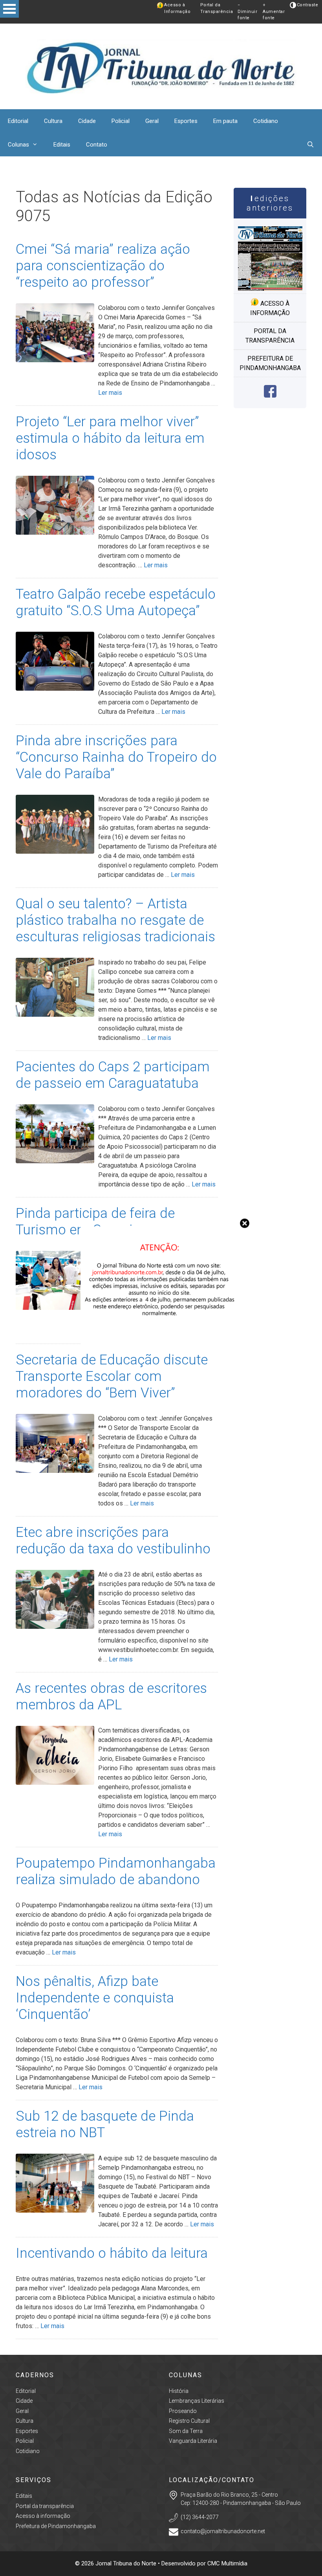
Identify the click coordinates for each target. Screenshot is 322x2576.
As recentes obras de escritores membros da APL (111, 1697)
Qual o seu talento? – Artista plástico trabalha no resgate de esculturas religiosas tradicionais (115, 920)
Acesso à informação (270, 308)
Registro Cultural (189, 2421)
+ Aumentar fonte (274, 11)
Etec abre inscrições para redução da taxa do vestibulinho (113, 1541)
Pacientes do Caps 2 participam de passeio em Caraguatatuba (113, 1075)
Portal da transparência (270, 336)
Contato (97, 145)
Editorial (18, 121)
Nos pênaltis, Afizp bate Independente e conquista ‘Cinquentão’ (95, 1998)
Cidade (87, 121)
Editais (62, 145)
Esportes (186, 121)
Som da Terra (186, 2431)
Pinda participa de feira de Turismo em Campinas (95, 1222)
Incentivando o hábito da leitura (112, 2253)
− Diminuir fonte (247, 11)
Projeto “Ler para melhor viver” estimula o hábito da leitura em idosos (110, 438)
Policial (121, 121)
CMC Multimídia (227, 2563)
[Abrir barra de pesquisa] (310, 145)
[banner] (161, 1345)
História (179, 2391)
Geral (152, 121)
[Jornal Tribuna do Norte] (161, 66)
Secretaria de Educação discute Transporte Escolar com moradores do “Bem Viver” (112, 1376)
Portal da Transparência (217, 8)
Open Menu (9, 9)
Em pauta (225, 121)
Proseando (183, 2411)
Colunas (18, 145)
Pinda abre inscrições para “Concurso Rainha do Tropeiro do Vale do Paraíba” (116, 757)
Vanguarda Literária (193, 2441)
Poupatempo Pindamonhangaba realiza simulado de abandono (116, 1871)
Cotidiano (266, 121)
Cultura (53, 121)
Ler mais (110, 393)
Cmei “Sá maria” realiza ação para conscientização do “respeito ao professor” (103, 266)
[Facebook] (270, 395)
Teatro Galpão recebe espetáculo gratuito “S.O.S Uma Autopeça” (116, 602)
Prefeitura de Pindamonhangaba (270, 363)
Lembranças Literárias (197, 2401)
